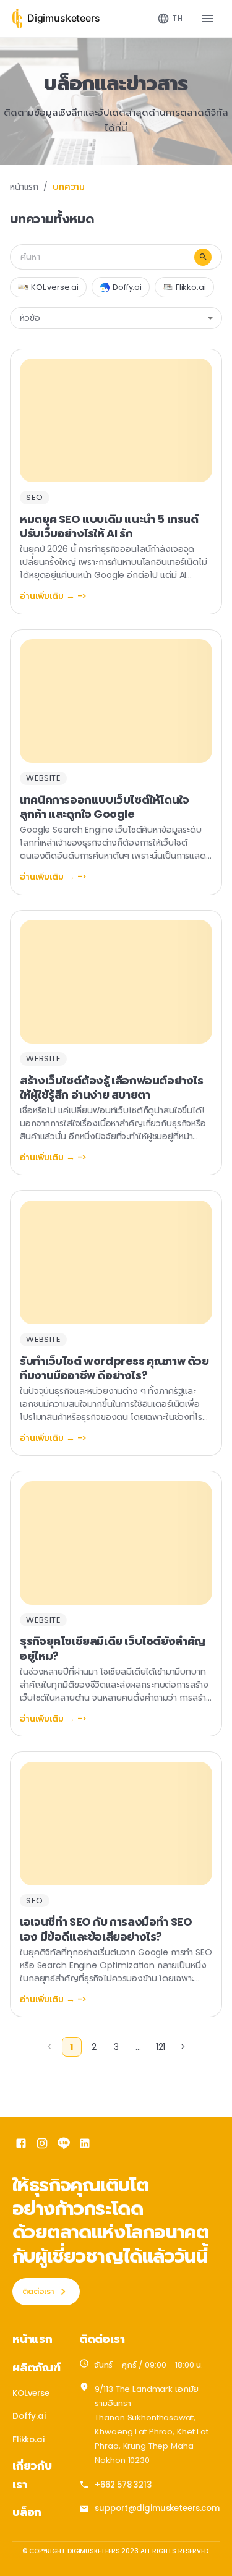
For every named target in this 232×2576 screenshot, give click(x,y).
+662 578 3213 (123, 2485)
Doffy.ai (29, 2416)
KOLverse (31, 2393)
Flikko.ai (28, 2440)
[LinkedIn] (85, 2145)
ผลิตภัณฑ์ (37, 2367)
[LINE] (64, 2145)
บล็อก (27, 2512)
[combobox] (170, 19)
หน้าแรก (24, 187)
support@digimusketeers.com (157, 2508)
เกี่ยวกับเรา (32, 2475)
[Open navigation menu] (207, 19)
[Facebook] (21, 2145)
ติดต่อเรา (38, 2291)
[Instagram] (42, 2145)
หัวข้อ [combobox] (30, 318)
